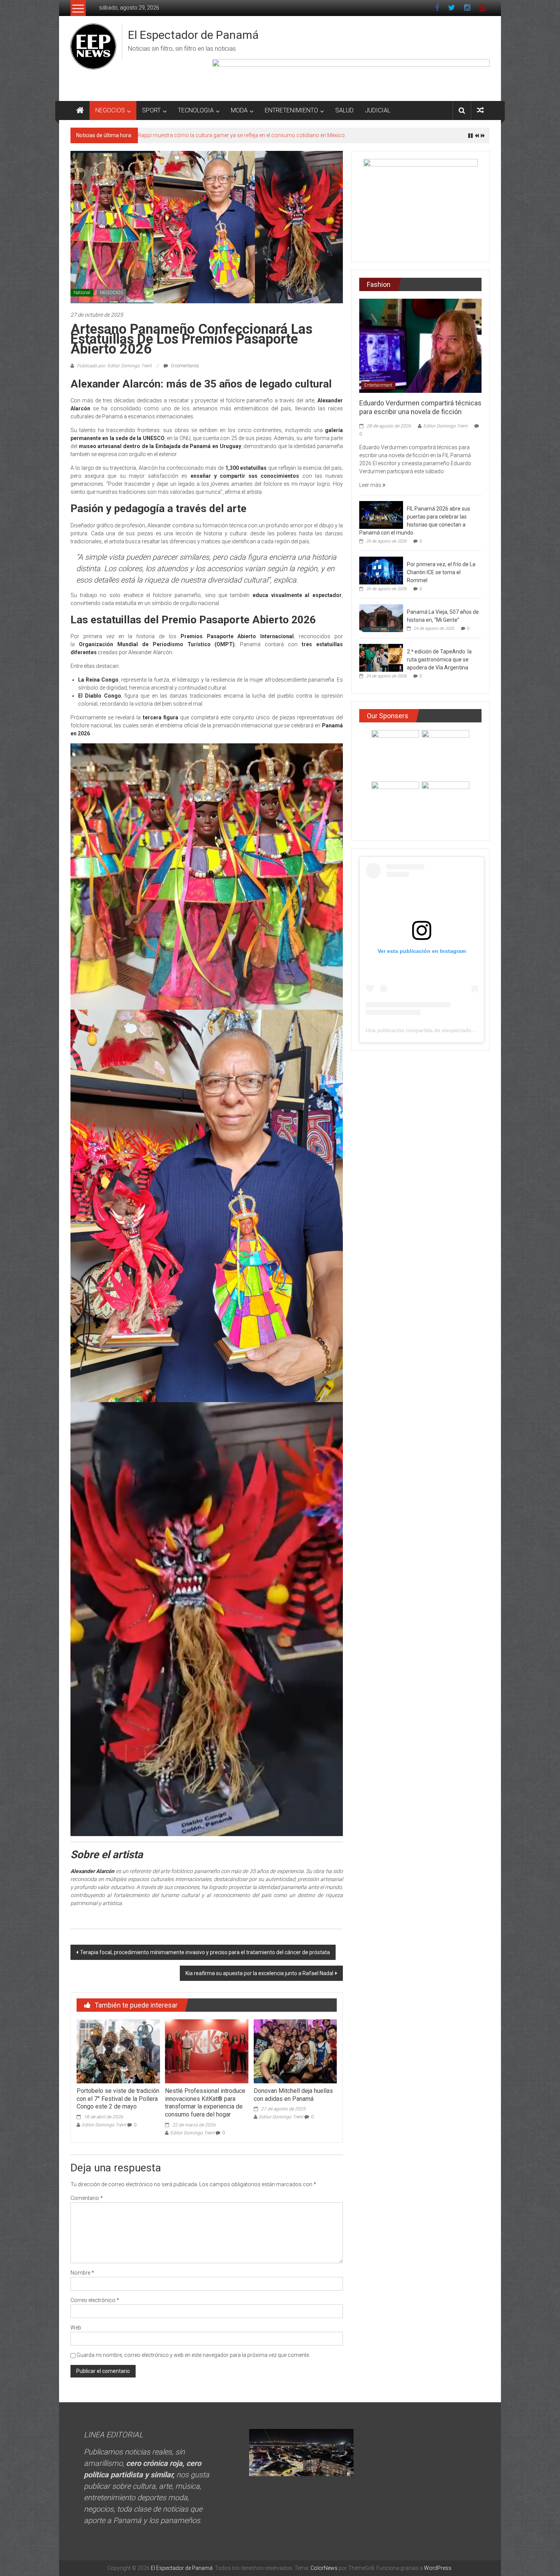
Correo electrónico (95, 2300)
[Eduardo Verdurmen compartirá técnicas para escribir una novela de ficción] (420, 345)
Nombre (82, 2273)
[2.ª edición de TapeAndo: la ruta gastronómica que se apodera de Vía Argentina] (381, 658)
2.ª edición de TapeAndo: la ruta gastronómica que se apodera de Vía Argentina (439, 660)
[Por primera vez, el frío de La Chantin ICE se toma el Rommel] (381, 570)
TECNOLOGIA (196, 110)
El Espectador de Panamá (193, 35)
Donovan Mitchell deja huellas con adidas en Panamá (293, 2095)
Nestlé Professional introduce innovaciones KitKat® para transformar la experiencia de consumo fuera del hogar (205, 2103)
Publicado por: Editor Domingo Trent (114, 366)
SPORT (151, 110)
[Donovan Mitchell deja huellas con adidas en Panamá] (295, 2051)
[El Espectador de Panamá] (80, 110)
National (82, 293)
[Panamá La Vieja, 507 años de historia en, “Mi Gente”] (381, 618)
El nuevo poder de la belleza (170, 135)
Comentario (87, 2198)
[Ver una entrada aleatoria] (480, 110)
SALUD (344, 110)
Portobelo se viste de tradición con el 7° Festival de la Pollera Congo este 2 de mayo (118, 2099)
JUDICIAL (378, 110)
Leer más (371, 485)
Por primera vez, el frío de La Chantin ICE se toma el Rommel (441, 572)
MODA (239, 110)
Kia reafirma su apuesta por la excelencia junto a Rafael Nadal (259, 1973)
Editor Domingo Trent (104, 2125)
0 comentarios (185, 366)
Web (76, 2328)
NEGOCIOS (110, 110)
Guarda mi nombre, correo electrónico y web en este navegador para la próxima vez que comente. (193, 2355)
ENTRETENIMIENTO (291, 110)
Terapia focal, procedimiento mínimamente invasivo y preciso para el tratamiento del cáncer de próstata (205, 1952)
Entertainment (378, 385)
